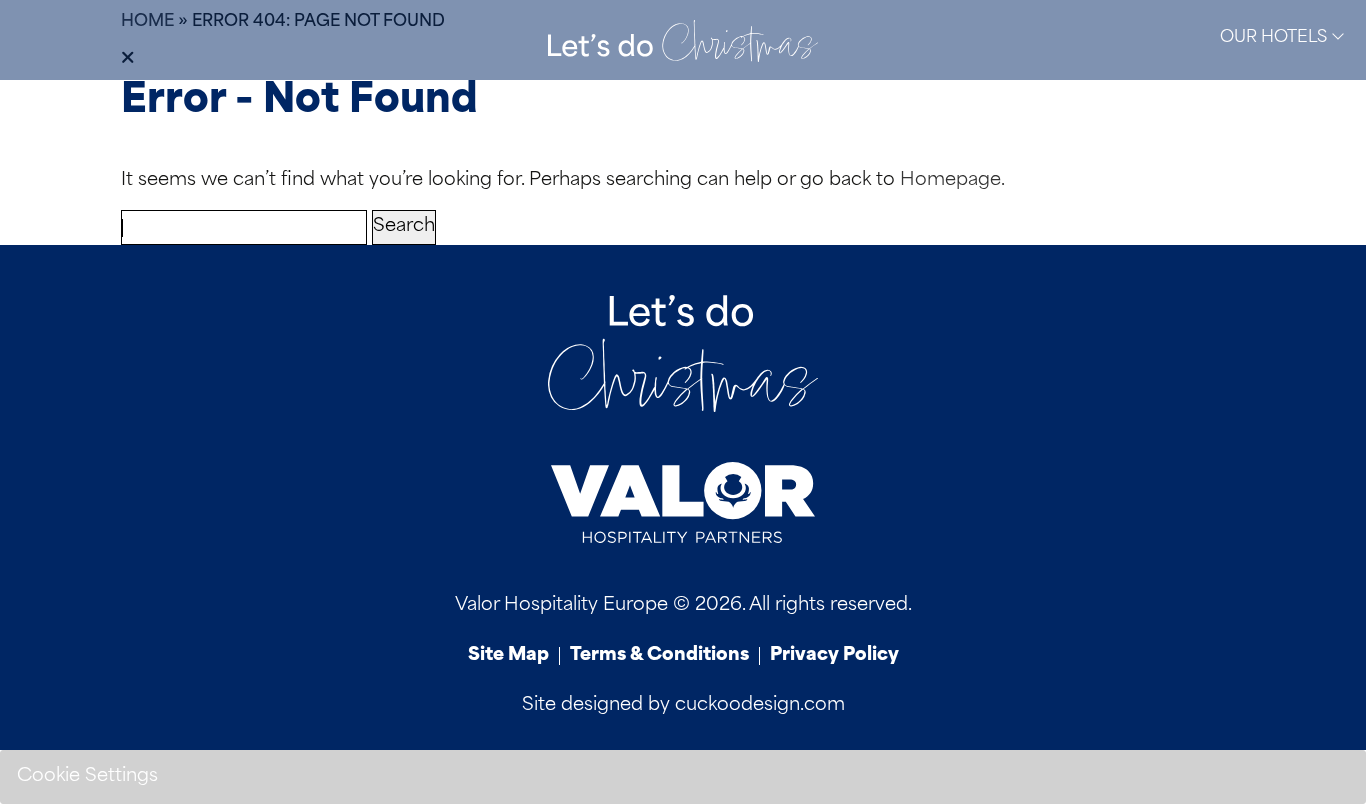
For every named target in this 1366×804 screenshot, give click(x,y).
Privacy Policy (834, 656)
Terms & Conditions (659, 656)
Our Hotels (1275, 38)
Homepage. (952, 181)
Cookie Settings (87, 777)
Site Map (508, 656)
